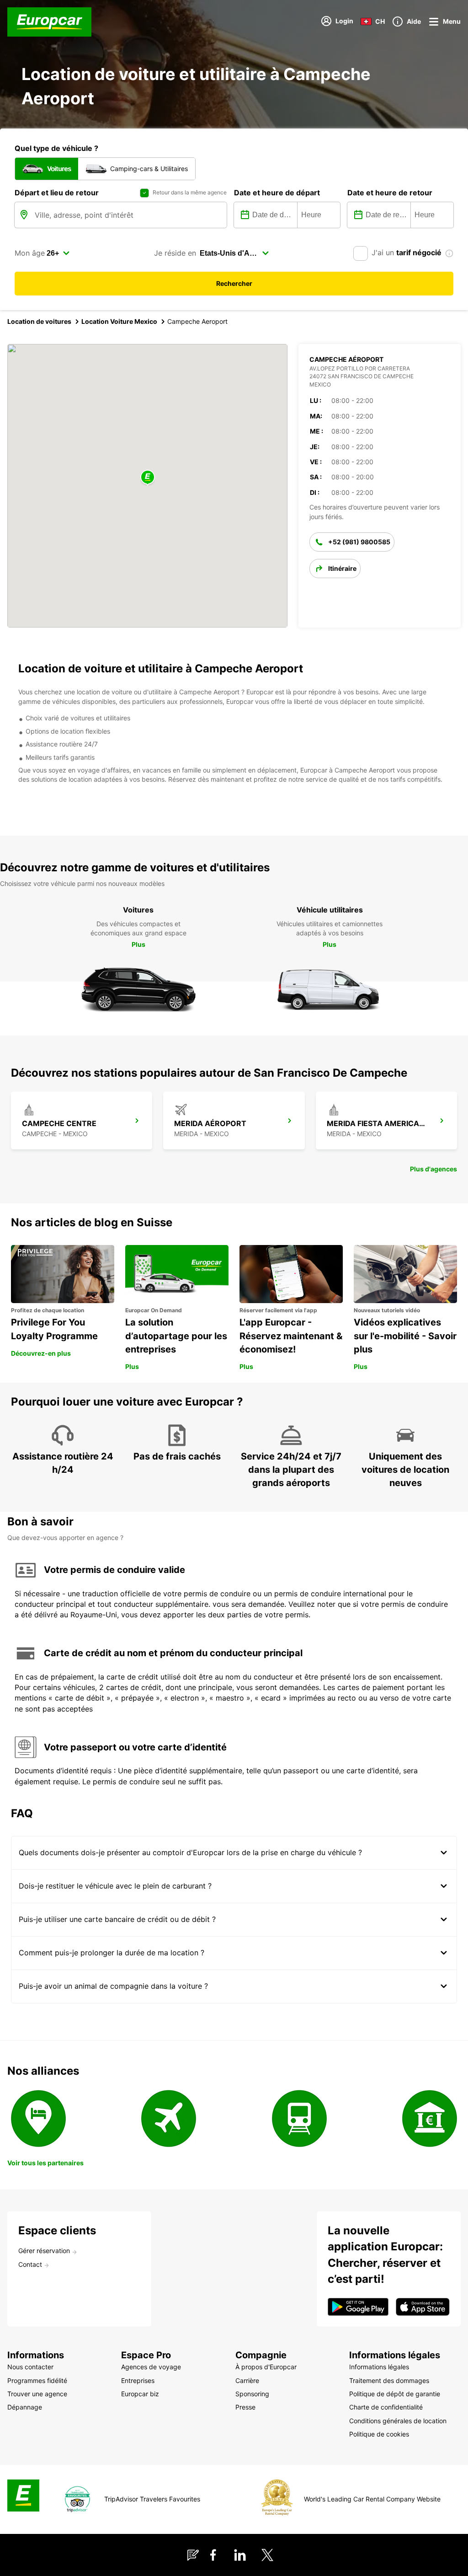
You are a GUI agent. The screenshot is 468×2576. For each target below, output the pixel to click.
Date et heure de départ (277, 193)
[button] (148, 478)
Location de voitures (39, 321)
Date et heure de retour (390, 193)
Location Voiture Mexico (119, 321)
